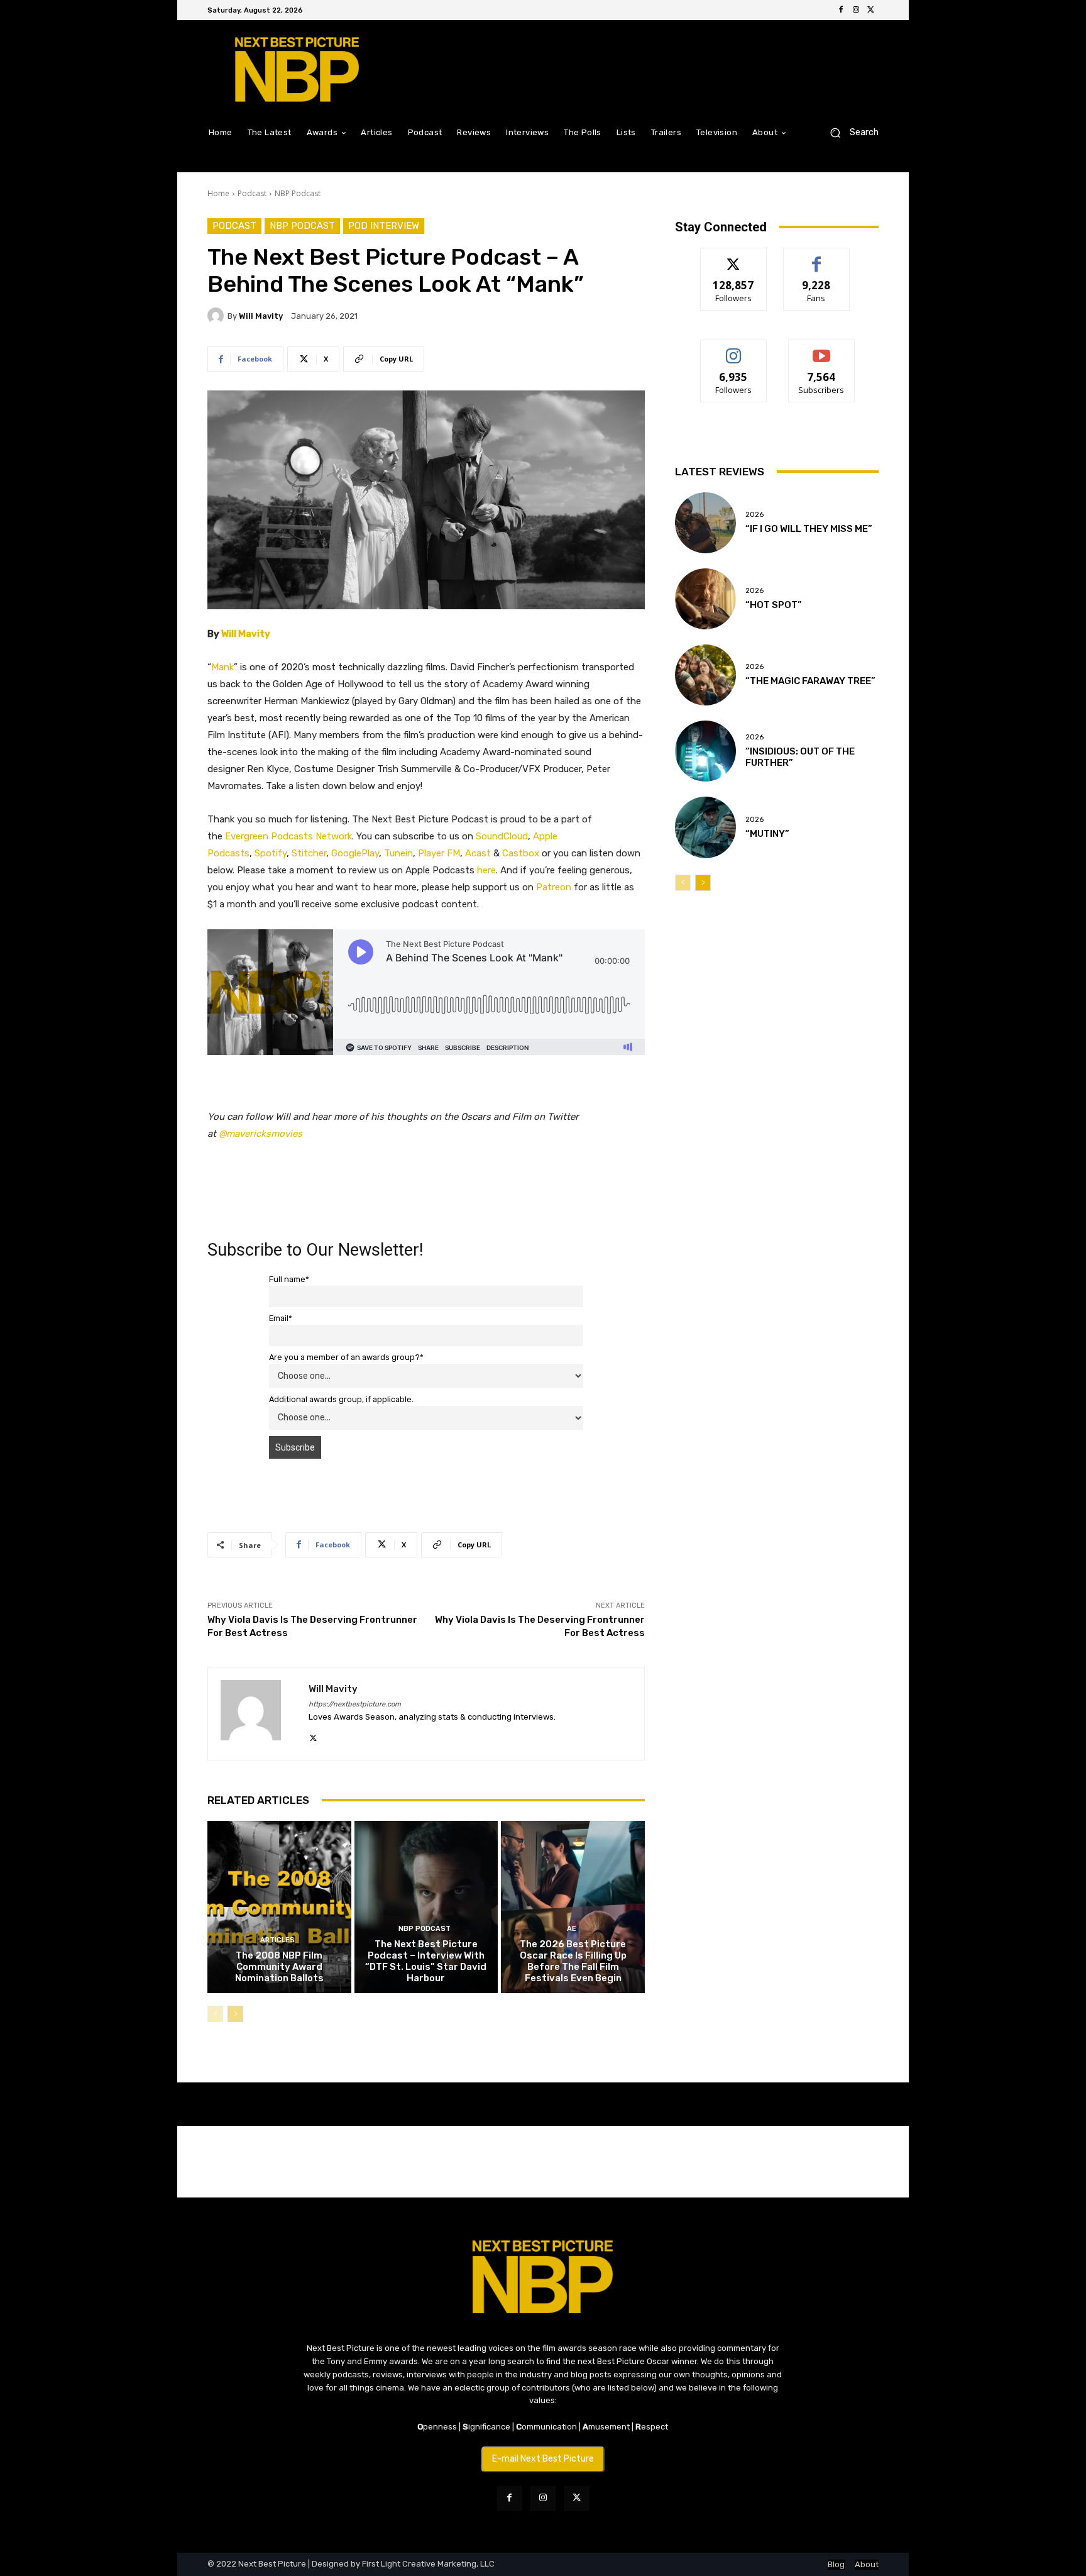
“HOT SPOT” (774, 605)
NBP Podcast (298, 193)
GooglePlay (355, 853)
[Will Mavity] (217, 316)
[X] (871, 10)
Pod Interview (384, 226)
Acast (478, 853)
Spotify (271, 853)
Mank (222, 667)
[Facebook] (841, 10)
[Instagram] (856, 10)
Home (218, 193)
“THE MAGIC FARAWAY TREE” (810, 681)
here (486, 870)
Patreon (554, 887)
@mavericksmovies (261, 1134)
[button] (849, 132)
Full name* (289, 1279)
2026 (754, 515)
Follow (734, 257)
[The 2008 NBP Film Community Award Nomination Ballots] (279, 1907)
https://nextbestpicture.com (355, 1704)
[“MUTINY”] (705, 827)
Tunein (398, 853)
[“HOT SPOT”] (705, 599)
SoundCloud (502, 836)
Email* (281, 1318)
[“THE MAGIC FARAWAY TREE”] (705, 675)
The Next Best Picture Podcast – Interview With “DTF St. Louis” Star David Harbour (426, 1961)
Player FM (439, 853)
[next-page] (235, 2014)
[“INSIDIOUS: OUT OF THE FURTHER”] (705, 751)
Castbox (521, 853)
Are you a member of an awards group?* (346, 1357)
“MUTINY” (767, 834)
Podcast (252, 193)
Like (817, 257)
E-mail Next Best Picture (543, 2459)
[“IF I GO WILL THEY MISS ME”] (705, 523)
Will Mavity (261, 316)
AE (572, 1929)
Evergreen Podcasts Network (288, 836)
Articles (277, 1940)
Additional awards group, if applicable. (341, 1399)
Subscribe (821, 349)
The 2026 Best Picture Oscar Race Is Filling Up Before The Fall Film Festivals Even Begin (573, 1961)
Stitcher (309, 853)
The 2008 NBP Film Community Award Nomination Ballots (279, 1967)
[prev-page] (215, 2014)
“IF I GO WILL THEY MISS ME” (809, 529)
